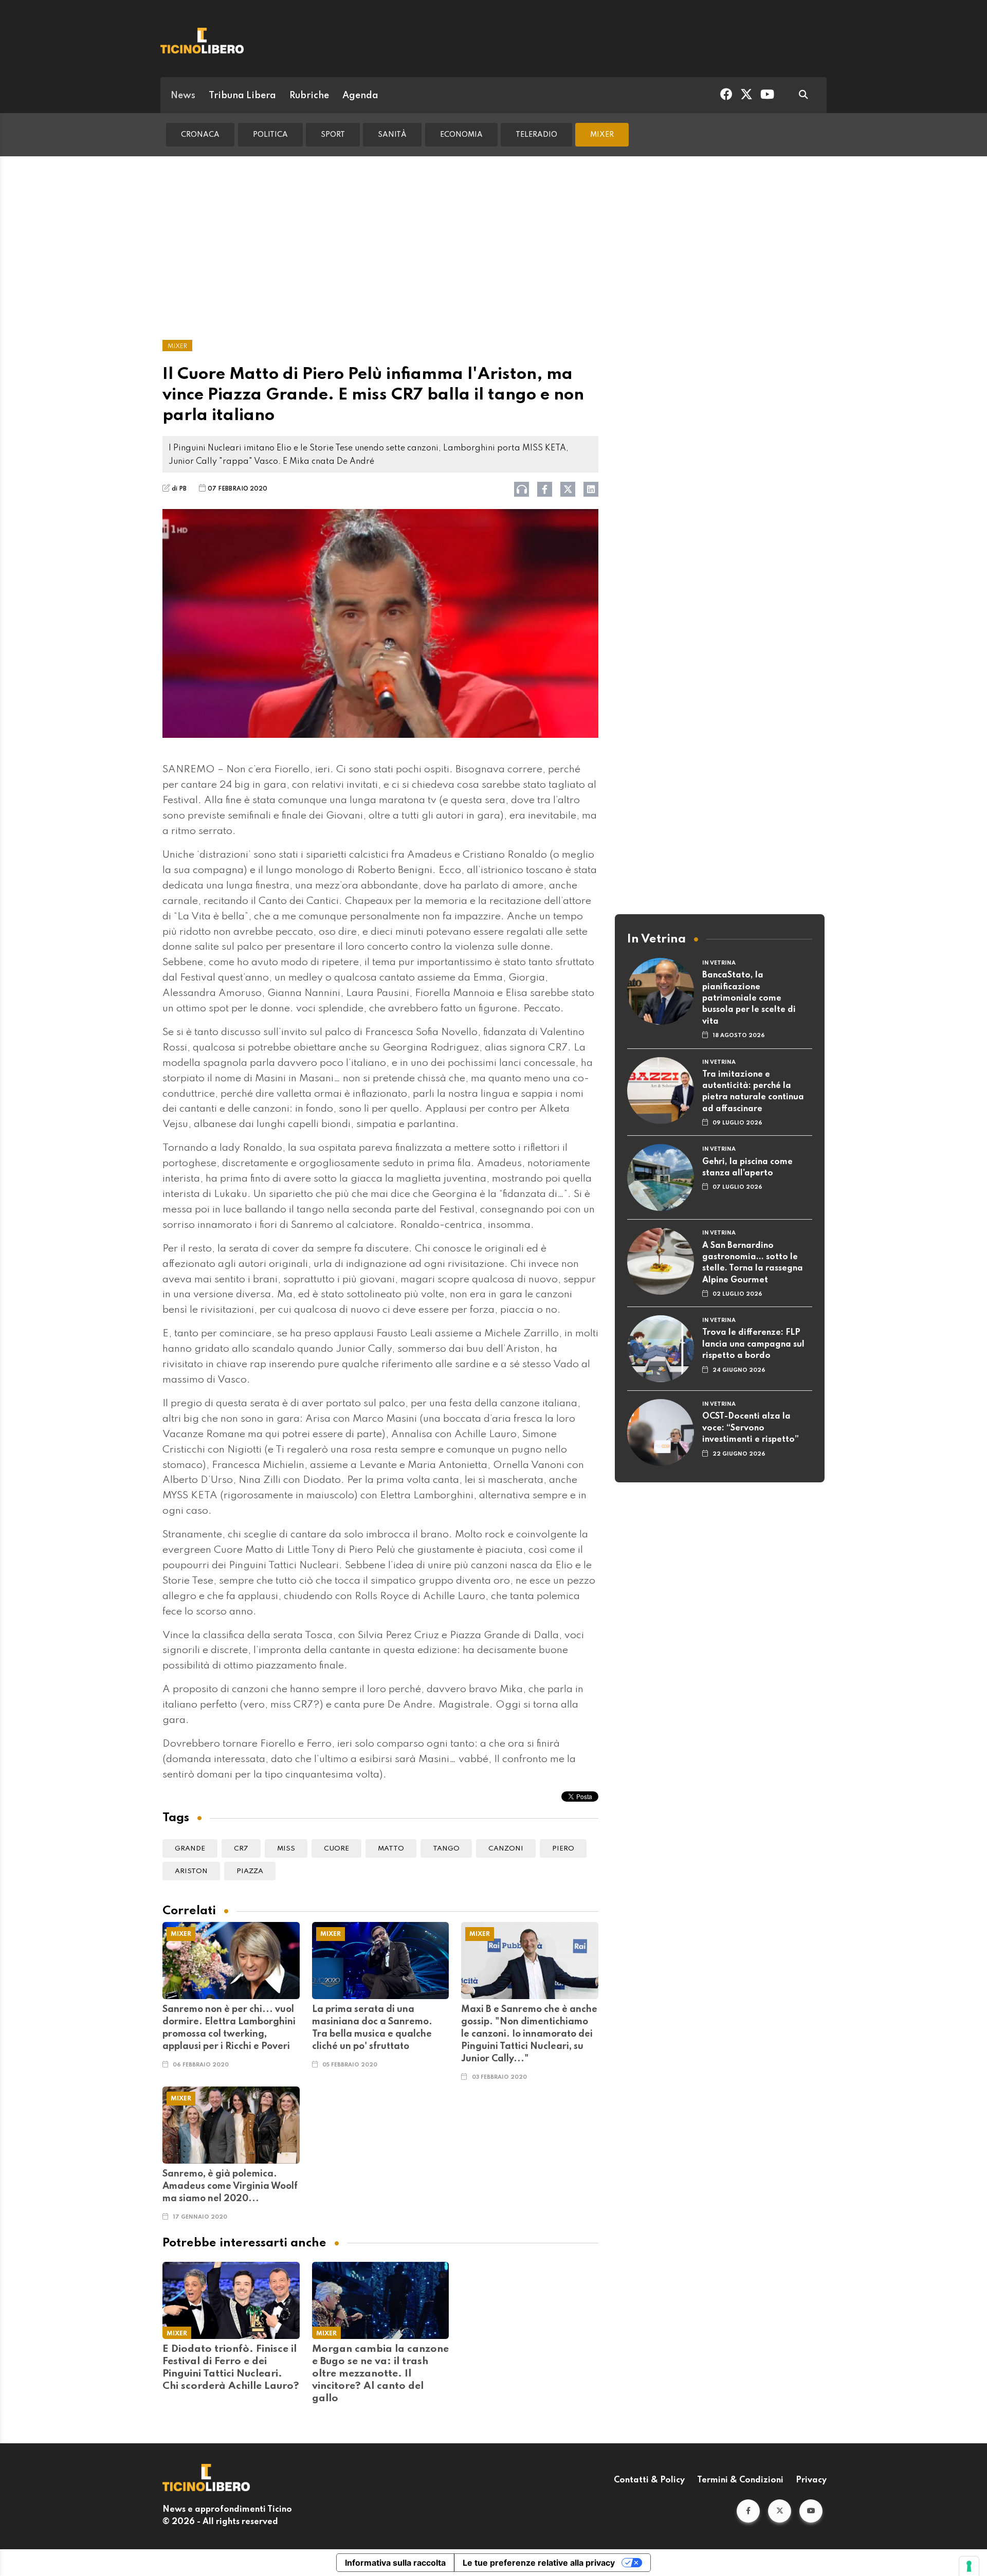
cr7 (241, 1849)
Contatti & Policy (649, 2480)
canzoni (506, 1849)
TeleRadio (536, 135)
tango (446, 1849)
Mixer (602, 135)
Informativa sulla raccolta (395, 2563)
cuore (336, 1849)
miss (286, 1849)
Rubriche (309, 96)
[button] (748, 2511)
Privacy (811, 2480)
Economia (461, 135)
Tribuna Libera (242, 96)
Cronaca (200, 135)
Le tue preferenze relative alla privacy (539, 2563)
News (183, 96)
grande (190, 1849)
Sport (333, 135)
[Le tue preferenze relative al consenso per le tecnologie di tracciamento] (969, 2566)
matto (391, 1849)
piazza (250, 1871)
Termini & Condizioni (740, 2480)
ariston (191, 1871)
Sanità (392, 135)
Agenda (360, 96)
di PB (179, 489)
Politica (270, 135)
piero (563, 1849)
